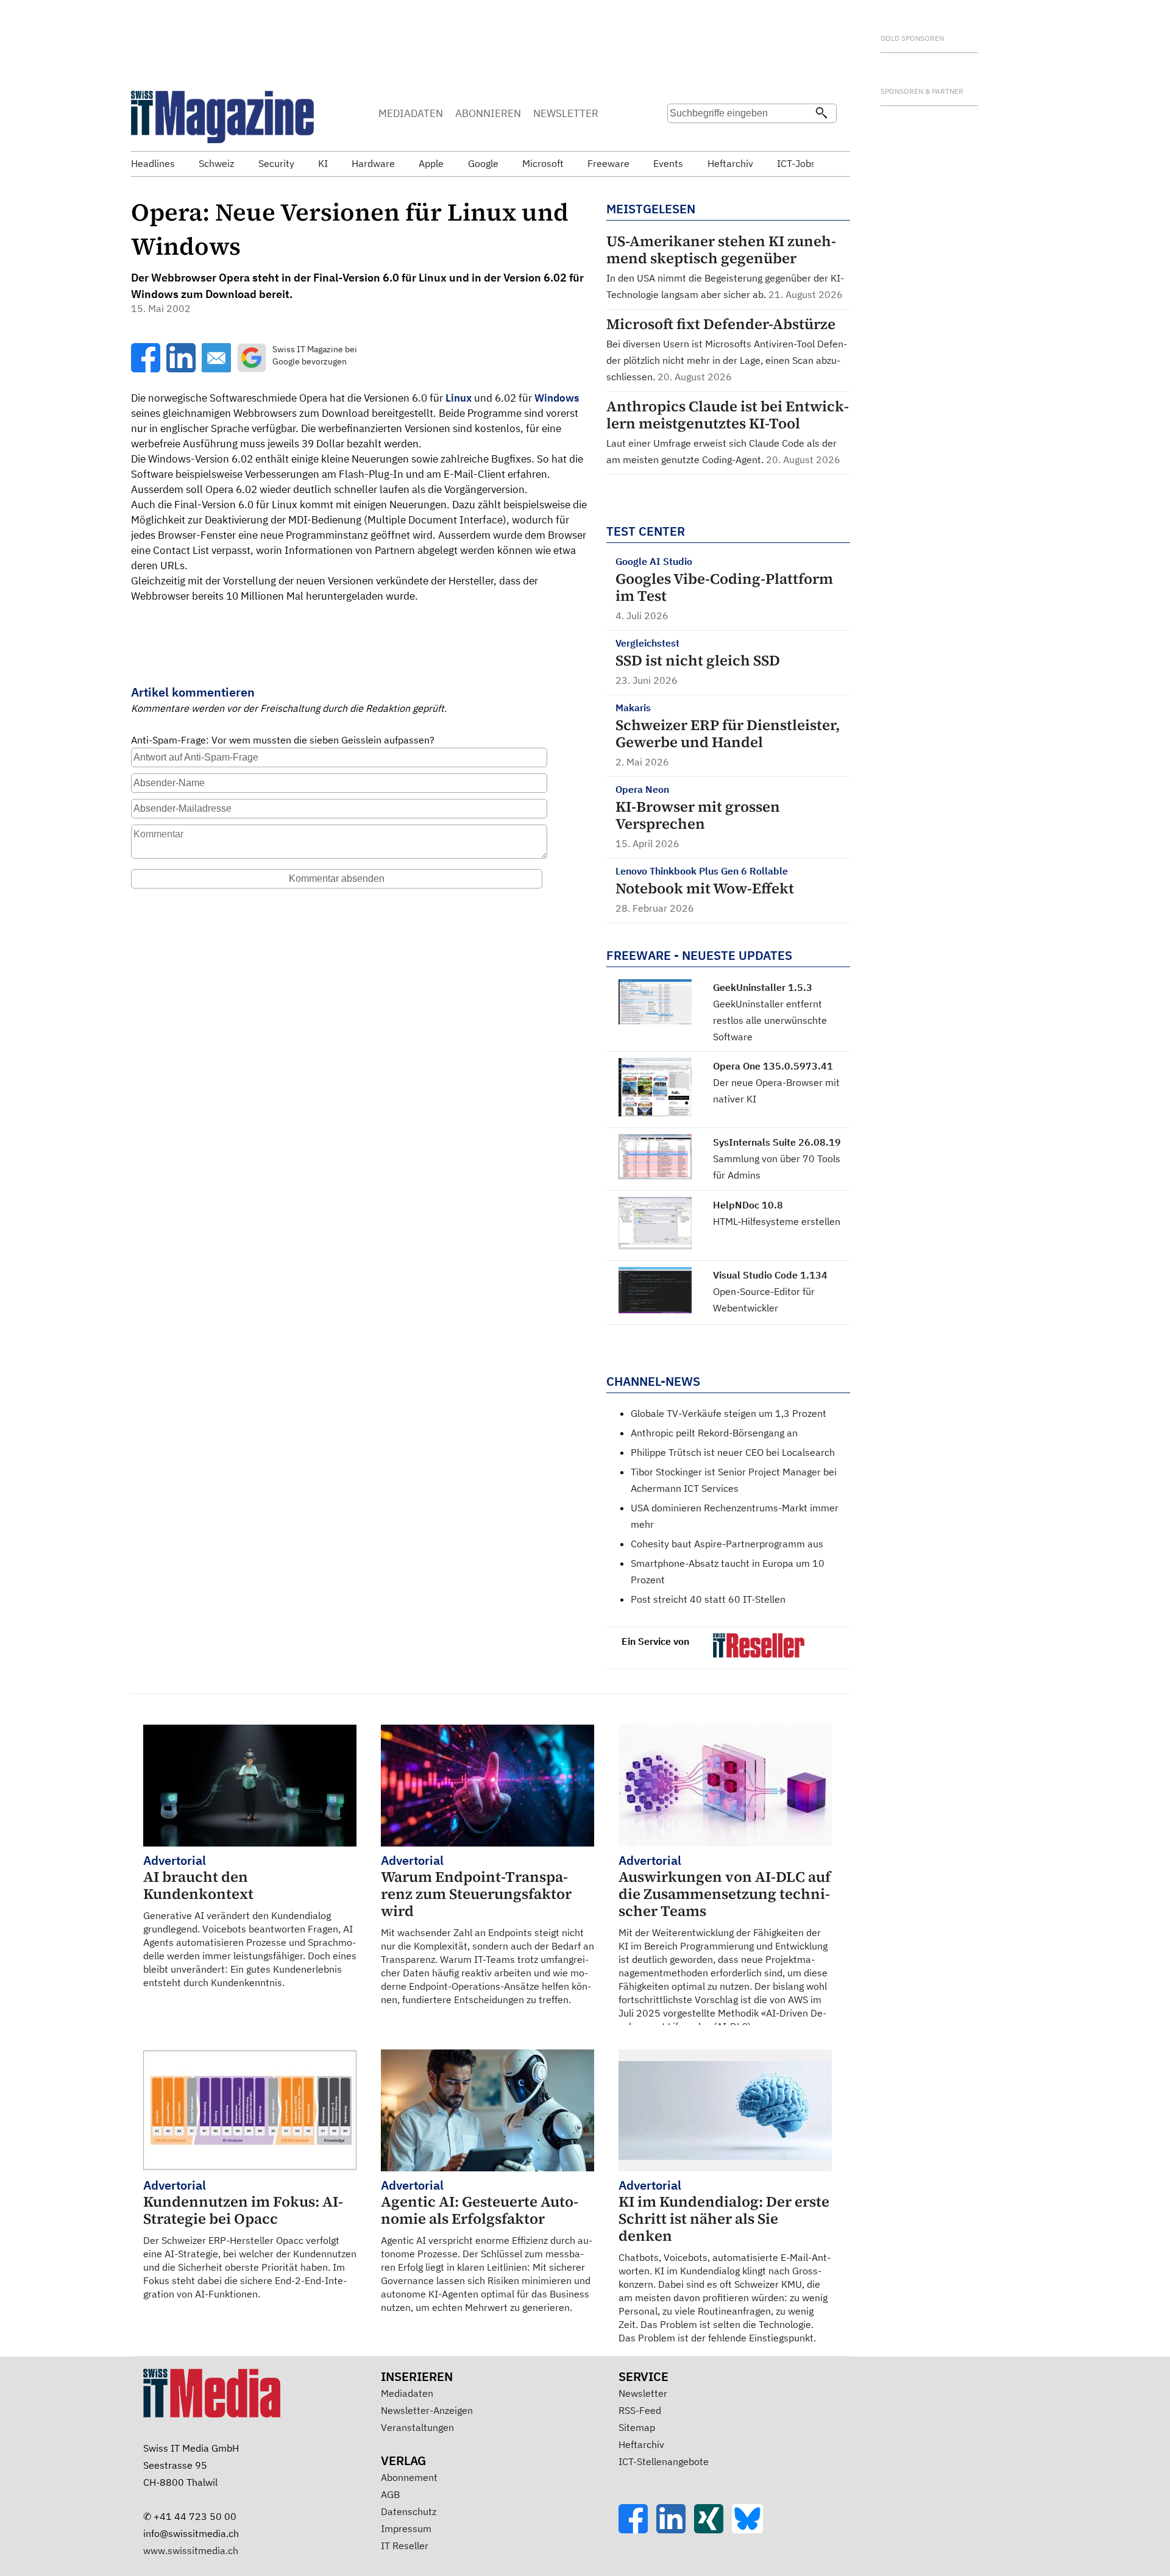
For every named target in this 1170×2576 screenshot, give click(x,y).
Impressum (406, 2528)
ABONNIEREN (488, 113)
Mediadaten (407, 2393)
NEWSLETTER (566, 113)
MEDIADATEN (411, 113)
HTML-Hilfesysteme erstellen (777, 1221)
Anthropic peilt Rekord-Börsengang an (714, 1433)
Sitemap (637, 2427)
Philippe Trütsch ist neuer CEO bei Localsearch (733, 1452)
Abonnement (409, 2477)
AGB (390, 2494)
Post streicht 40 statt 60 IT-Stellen (708, 1599)
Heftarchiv (641, 2444)
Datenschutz (409, 2511)
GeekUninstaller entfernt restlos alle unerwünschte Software (770, 1020)
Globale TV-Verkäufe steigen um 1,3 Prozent (729, 1413)
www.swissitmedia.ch (191, 2550)
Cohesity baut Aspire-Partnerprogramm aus (727, 1544)
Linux (459, 398)
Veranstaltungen (417, 2427)
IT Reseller (405, 2546)
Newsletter (643, 2393)
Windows (557, 398)
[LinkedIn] (675, 2530)
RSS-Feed (640, 2410)
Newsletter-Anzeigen (427, 2410)
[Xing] (713, 2530)
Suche (681, 137)
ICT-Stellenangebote (664, 2461)
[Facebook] (637, 2530)
